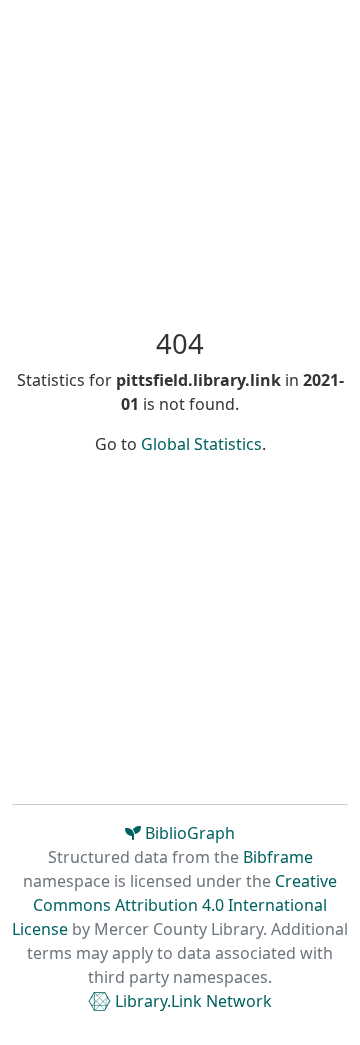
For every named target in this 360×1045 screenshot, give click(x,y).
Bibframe (278, 857)
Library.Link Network (191, 1001)
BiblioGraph (188, 833)
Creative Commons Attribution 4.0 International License (174, 905)
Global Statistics (201, 444)
